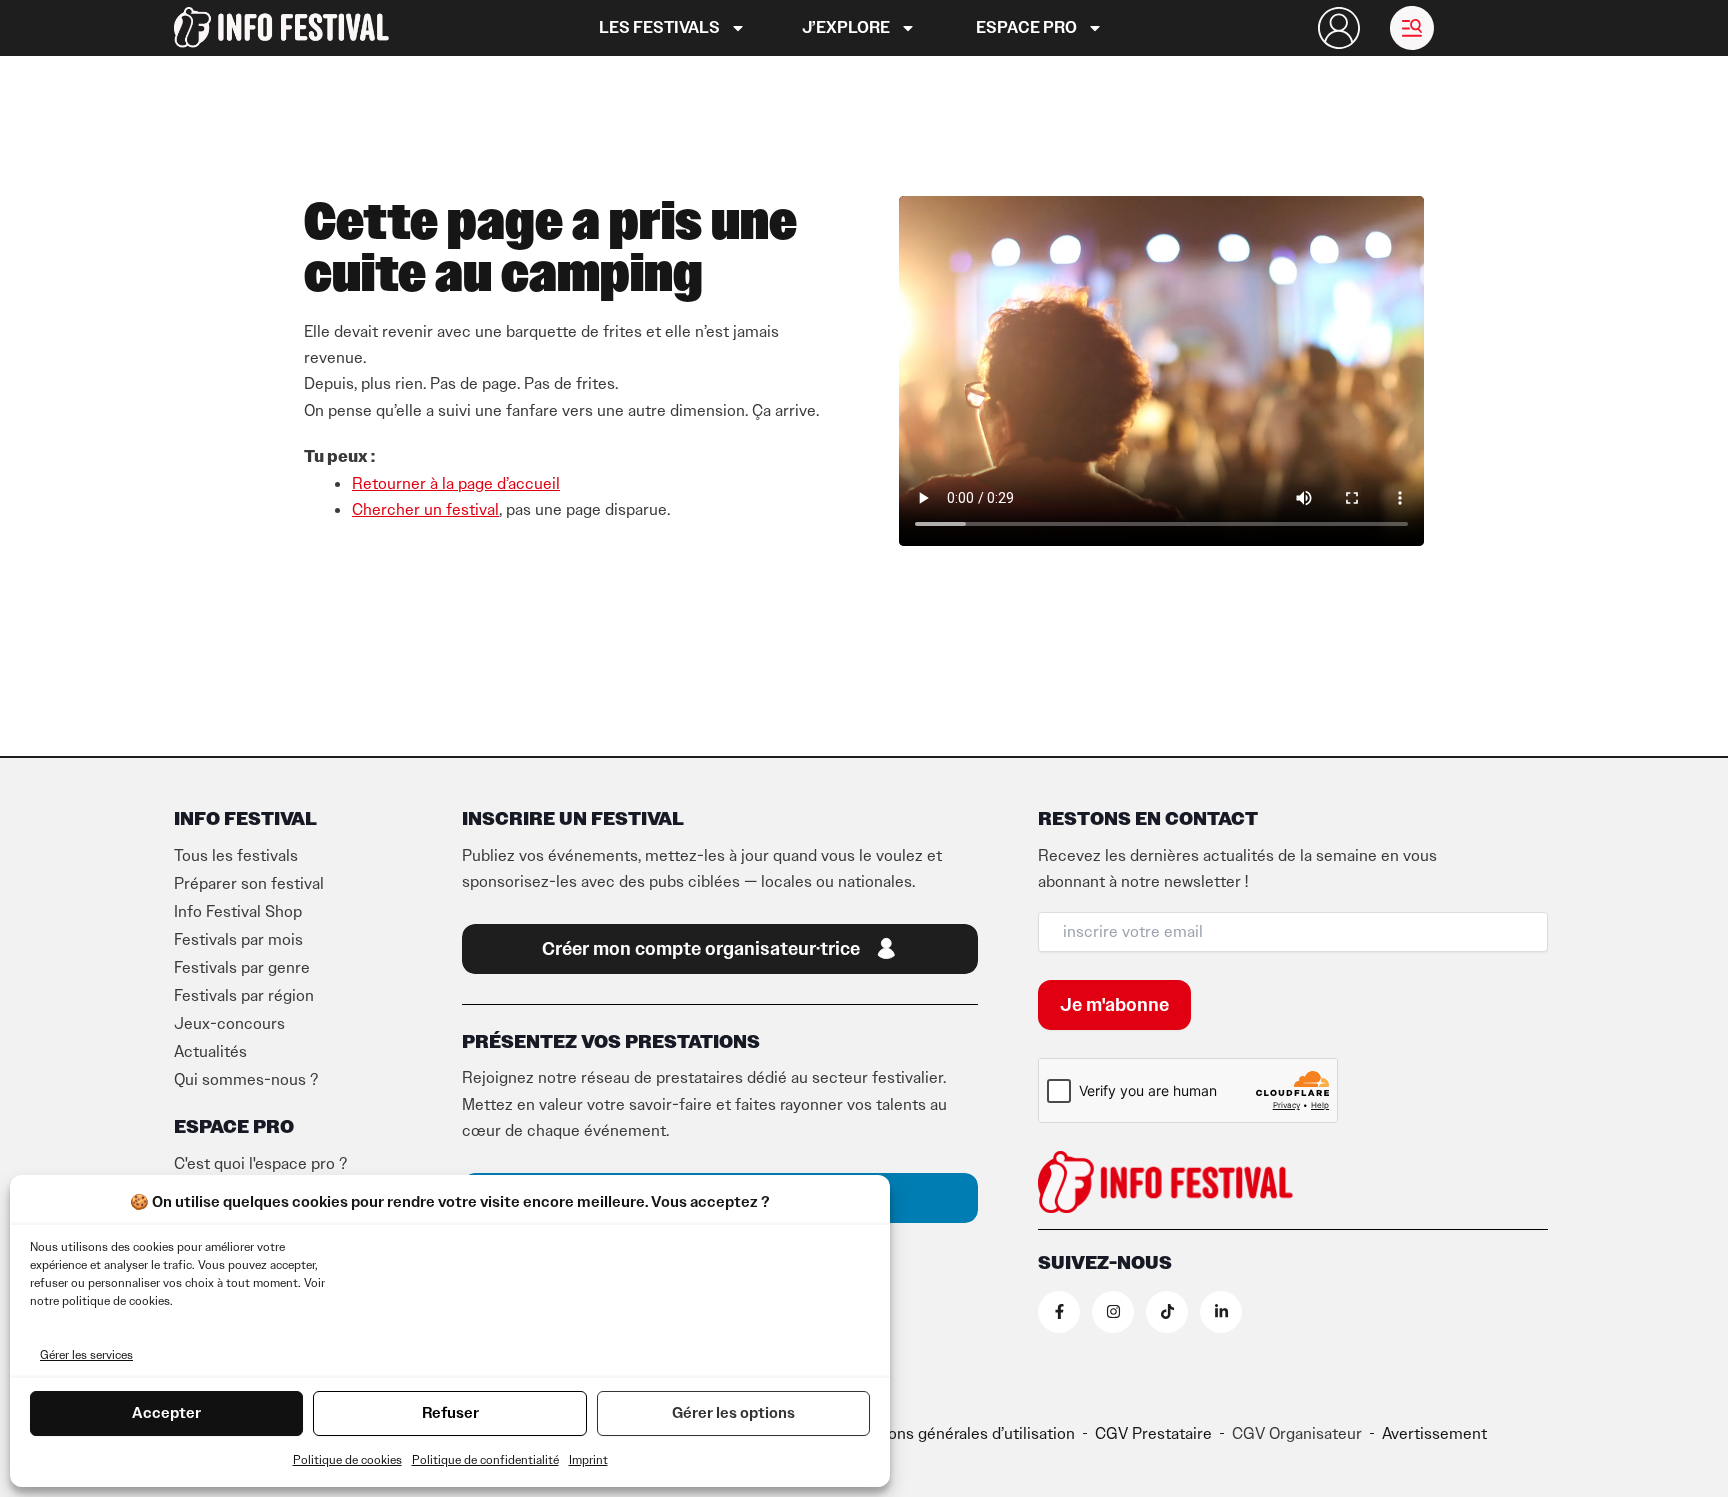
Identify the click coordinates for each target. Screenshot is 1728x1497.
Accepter (166, 1413)
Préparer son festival (249, 884)
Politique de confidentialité (485, 1460)
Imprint (588, 1460)
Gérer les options (733, 1413)
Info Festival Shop (238, 912)
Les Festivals (659, 28)
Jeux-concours (229, 1024)
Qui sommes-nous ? (246, 1080)
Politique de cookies (347, 1460)
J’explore (846, 28)
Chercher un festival (425, 510)
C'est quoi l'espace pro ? (260, 1164)
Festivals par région (244, 996)
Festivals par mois (238, 940)
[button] (1412, 28)
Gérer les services (86, 1355)
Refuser (450, 1413)
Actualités (210, 1052)
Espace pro (1026, 28)
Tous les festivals (236, 856)
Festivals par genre (242, 968)
